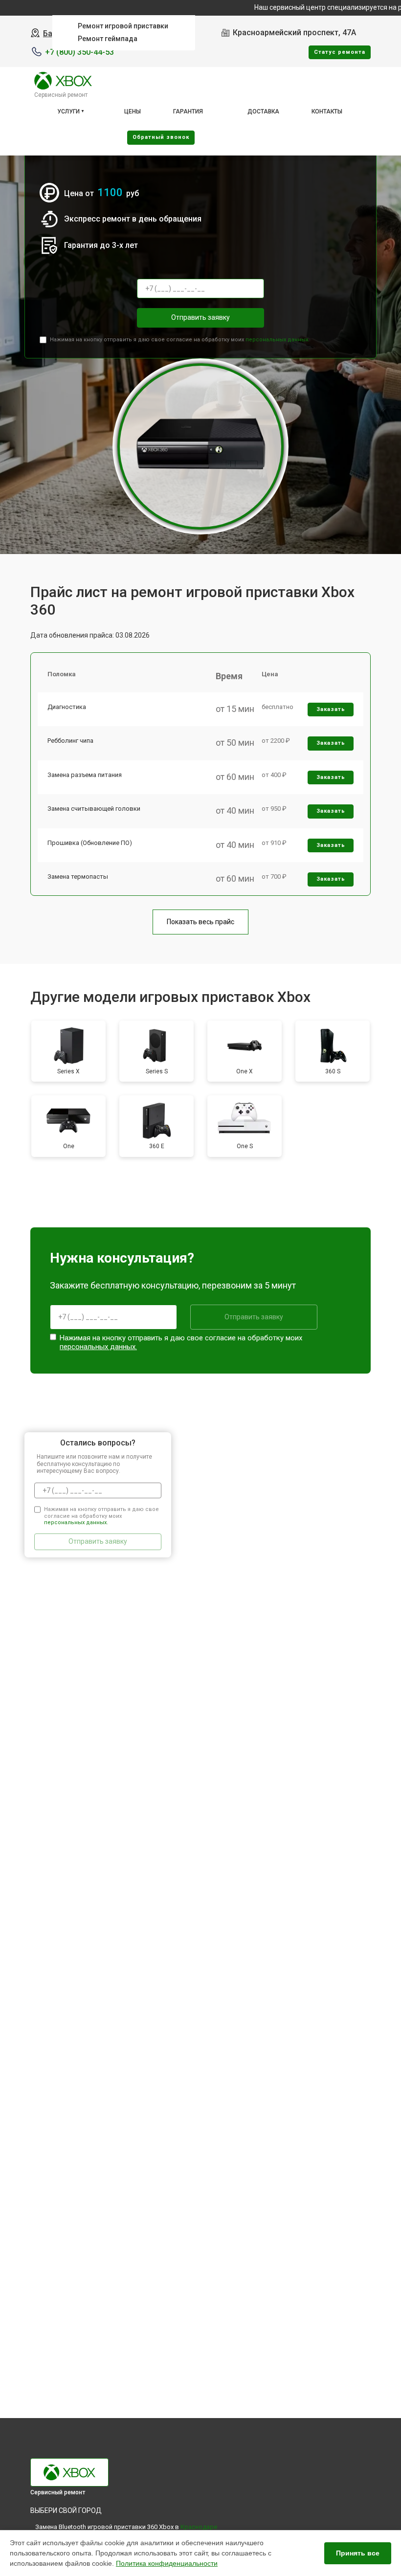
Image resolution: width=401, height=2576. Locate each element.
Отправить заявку (200, 317)
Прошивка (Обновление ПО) (90, 843)
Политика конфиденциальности (167, 2563)
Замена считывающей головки (94, 809)
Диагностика (67, 707)
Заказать (331, 709)
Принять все (358, 2553)
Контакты (327, 111)
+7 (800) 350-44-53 (79, 52)
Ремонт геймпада (108, 39)
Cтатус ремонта (340, 52)
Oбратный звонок (161, 137)
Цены (133, 111)
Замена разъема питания (85, 775)
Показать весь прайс (200, 922)
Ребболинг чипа (70, 741)
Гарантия (188, 111)
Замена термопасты (78, 877)
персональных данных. (278, 340)
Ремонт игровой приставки (123, 26)
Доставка (263, 111)
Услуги (68, 111)
